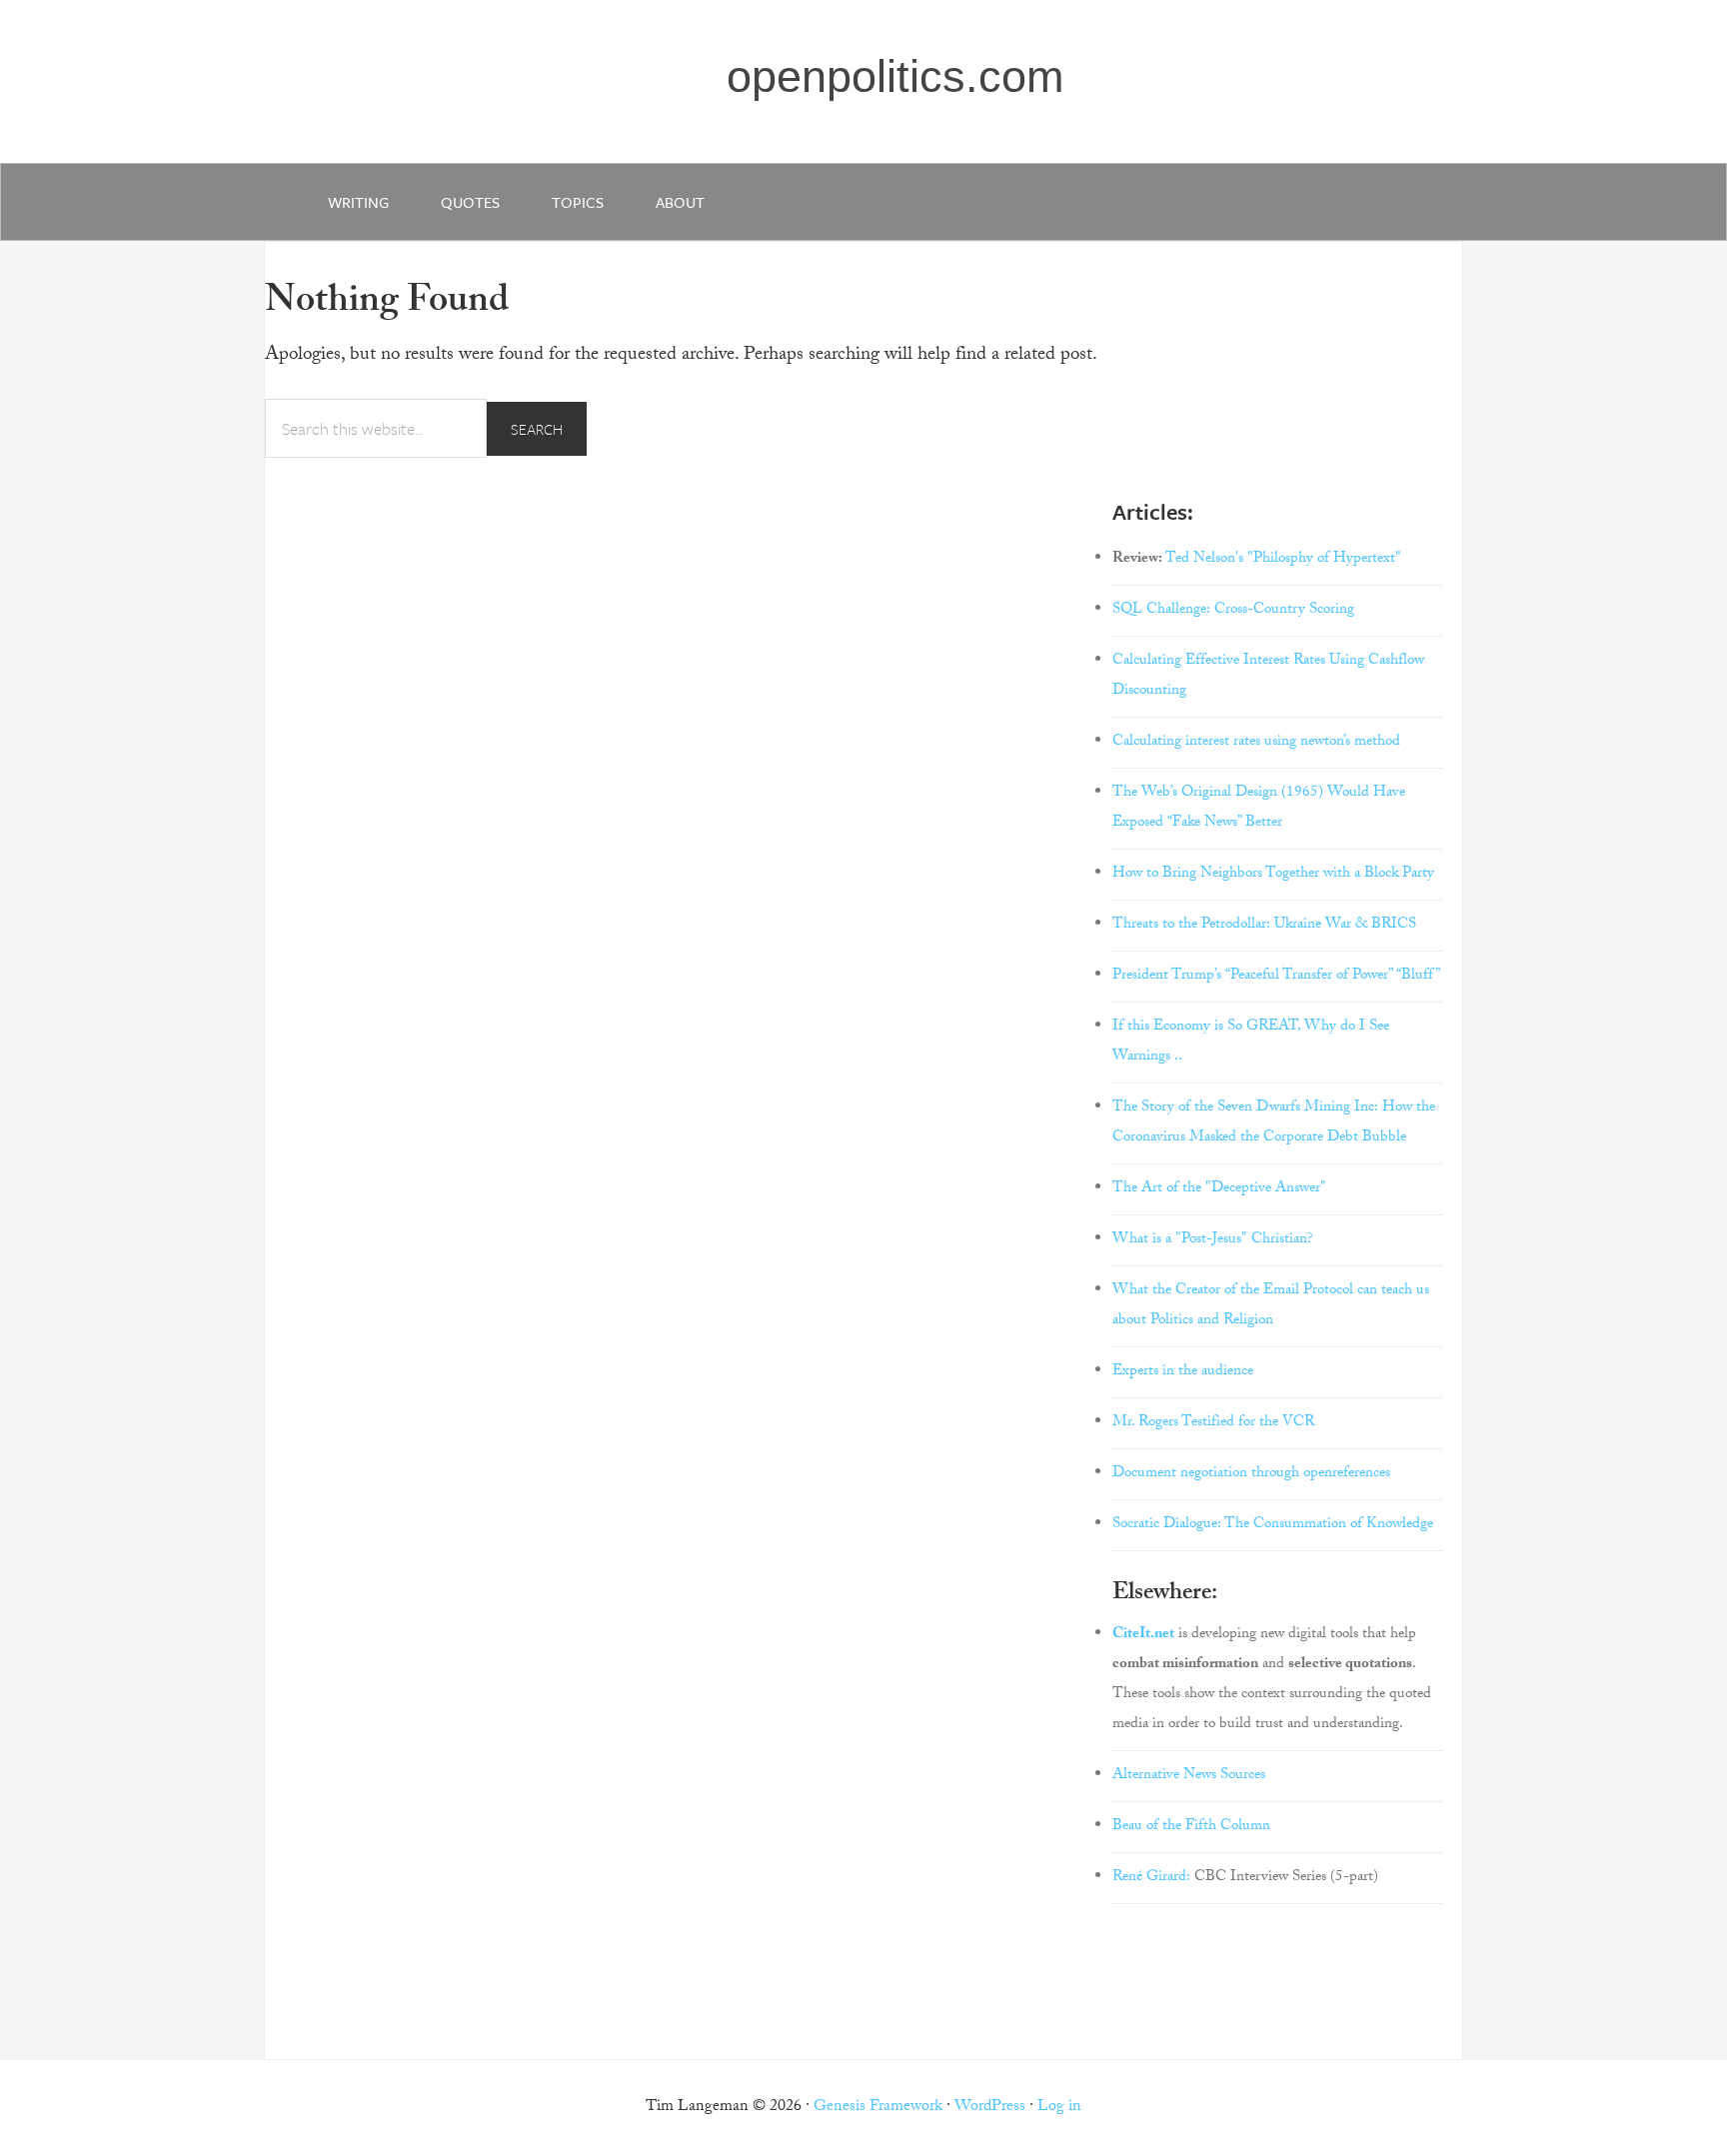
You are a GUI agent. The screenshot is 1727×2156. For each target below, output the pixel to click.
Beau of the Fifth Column (1191, 1827)
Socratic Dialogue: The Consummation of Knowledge (1273, 1525)
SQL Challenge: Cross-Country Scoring (1233, 611)
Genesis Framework (878, 2108)
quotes (470, 202)
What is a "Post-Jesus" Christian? (1213, 1240)
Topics (578, 202)
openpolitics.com (895, 76)
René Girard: (1151, 1878)
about (680, 202)
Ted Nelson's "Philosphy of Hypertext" (1283, 560)
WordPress (990, 2108)
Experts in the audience (1183, 1372)
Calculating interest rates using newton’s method (1256, 743)
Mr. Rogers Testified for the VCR (1213, 1423)
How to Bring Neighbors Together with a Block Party (1273, 875)
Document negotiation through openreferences (1251, 1474)
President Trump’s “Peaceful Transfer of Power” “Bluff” (1276, 977)
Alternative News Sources (1189, 1776)
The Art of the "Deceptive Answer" (1219, 1189)
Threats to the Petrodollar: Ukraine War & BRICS (1264, 926)
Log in (1059, 2108)
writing (358, 202)
